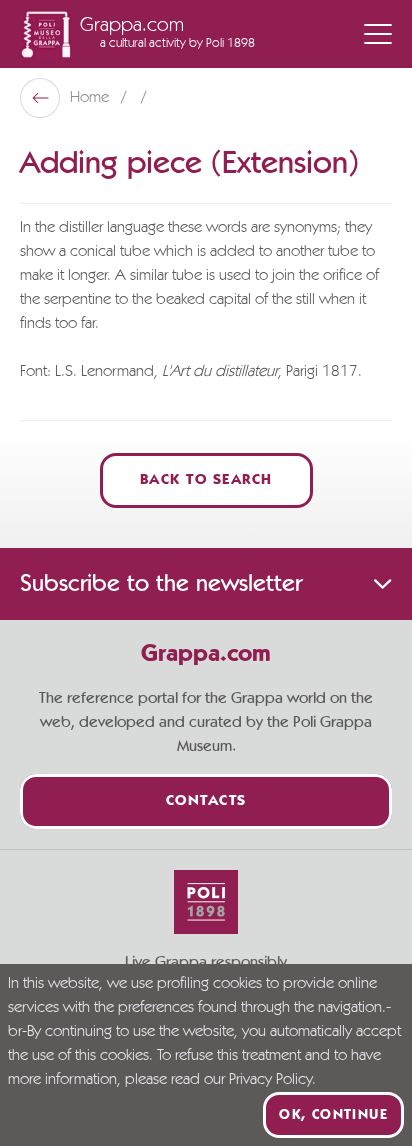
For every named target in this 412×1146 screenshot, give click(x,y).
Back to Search (206, 480)
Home (91, 98)
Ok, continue (333, 1115)
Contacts (206, 801)
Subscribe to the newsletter (161, 584)
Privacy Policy (270, 1080)
